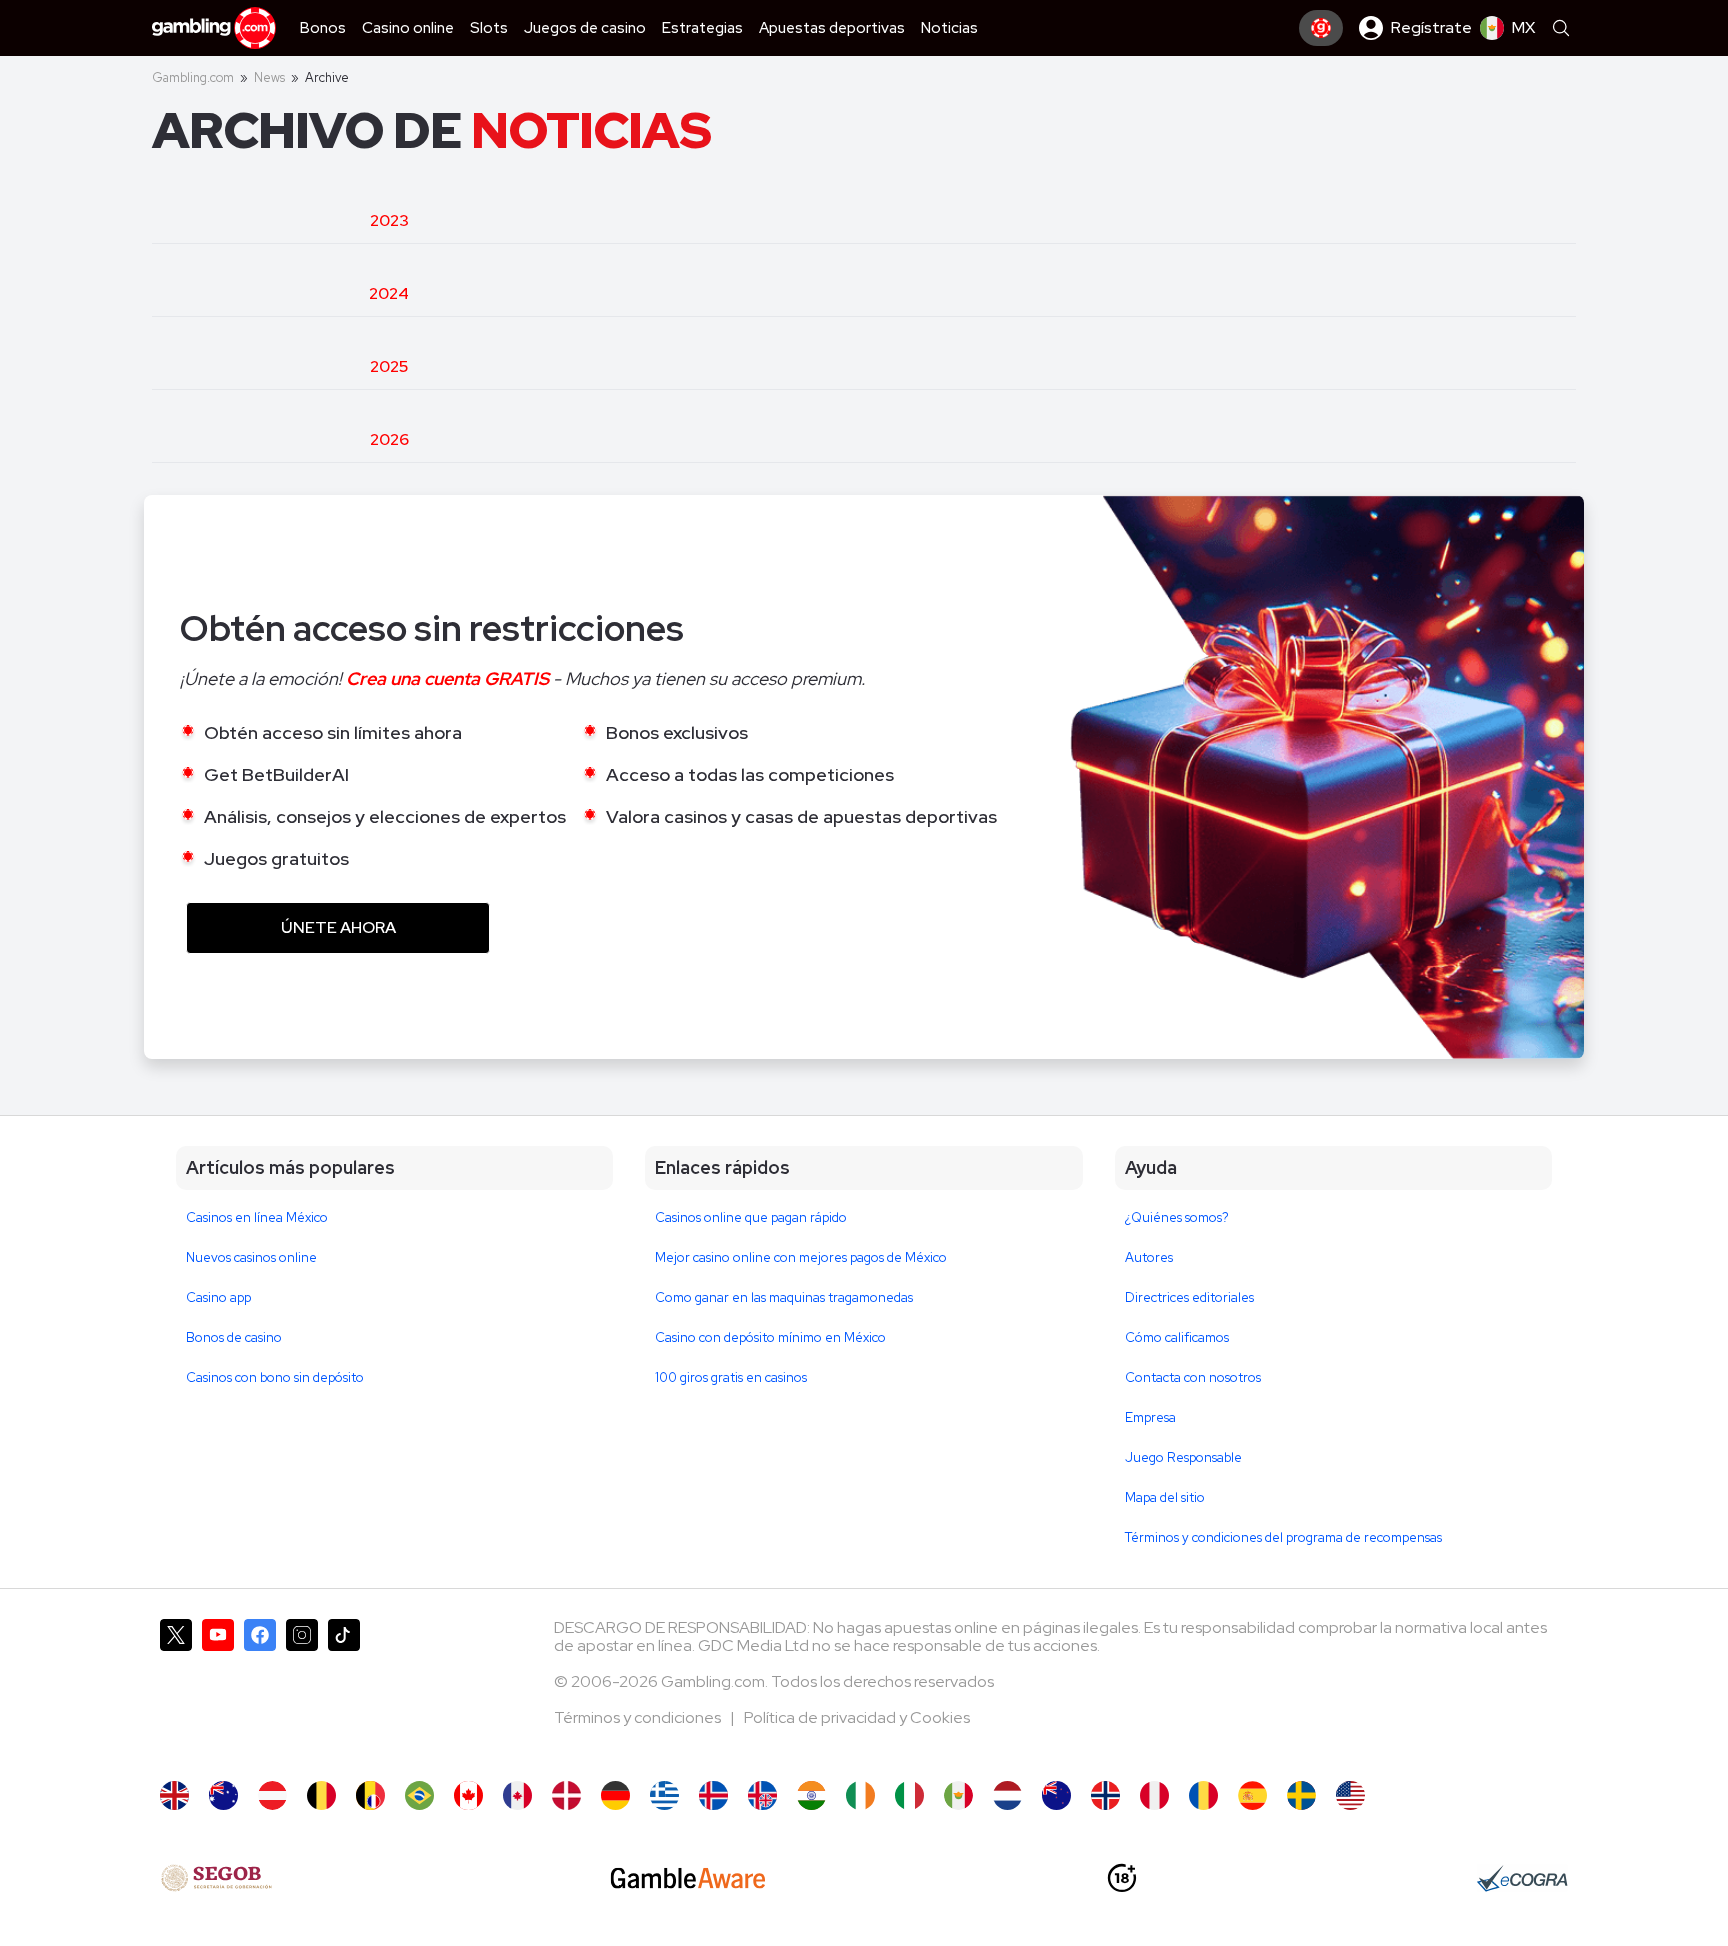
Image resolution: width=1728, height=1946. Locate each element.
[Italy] (909, 1795)
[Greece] (664, 1795)
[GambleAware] (688, 1877)
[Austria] (272, 1795)
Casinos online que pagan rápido (751, 1217)
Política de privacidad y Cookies (857, 1717)
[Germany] (615, 1795)
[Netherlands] (1007, 1795)
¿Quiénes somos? (1177, 1217)
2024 (389, 293)
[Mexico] (958, 1795)
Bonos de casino (234, 1337)
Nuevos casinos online (251, 1257)
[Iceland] (713, 1795)
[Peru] (1154, 1795)
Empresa (1150, 1417)
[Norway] (1105, 1795)
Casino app (218, 1297)
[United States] (1350, 1795)
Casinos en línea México (257, 1217)
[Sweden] (1301, 1795)
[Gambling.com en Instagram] (302, 1690)
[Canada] (468, 1795)
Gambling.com (193, 77)
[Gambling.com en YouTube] (218, 1690)
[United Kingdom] (174, 1795)
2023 (389, 220)
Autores (1149, 1257)
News (269, 77)
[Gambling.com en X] (176, 1690)
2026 (389, 439)
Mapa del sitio (1165, 1497)
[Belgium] (321, 1795)
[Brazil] (419, 1795)
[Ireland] (860, 1795)
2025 (389, 366)
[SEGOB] (216, 1878)
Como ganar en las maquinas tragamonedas (784, 1297)
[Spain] (1252, 1795)
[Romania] (1203, 1795)
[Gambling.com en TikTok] (344, 1690)
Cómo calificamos (1177, 1337)
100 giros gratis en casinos (731, 1377)
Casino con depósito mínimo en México (770, 1337)
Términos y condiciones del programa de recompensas (1283, 1537)
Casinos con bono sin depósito (275, 1377)
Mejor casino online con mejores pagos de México (801, 1257)
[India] (811, 1795)
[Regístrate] (1321, 28)
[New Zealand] (1056, 1795)
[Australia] (223, 1795)
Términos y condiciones (639, 1717)
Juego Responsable (1183, 1457)
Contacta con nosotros (1193, 1377)
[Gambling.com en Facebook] (260, 1690)
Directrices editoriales (1189, 1297)
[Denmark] (566, 1795)
